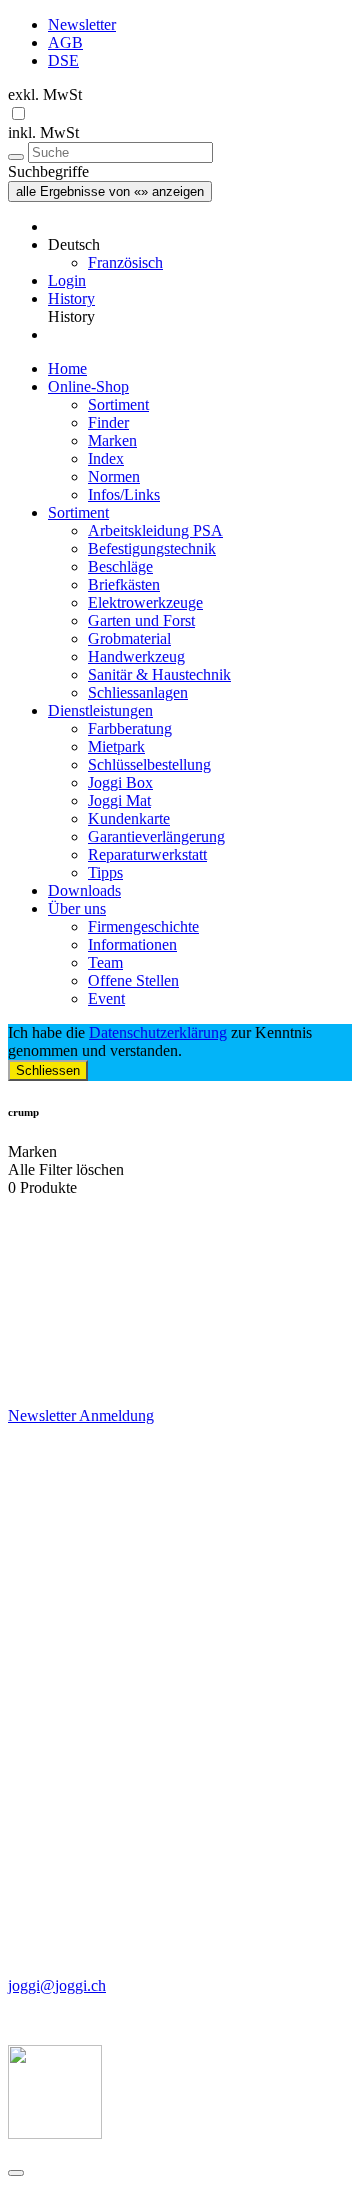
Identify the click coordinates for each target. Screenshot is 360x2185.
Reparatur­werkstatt (147, 854)
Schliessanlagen (138, 692)
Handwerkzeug (136, 656)
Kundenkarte (129, 818)
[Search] (16, 157)
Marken (112, 440)
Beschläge (120, 566)
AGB (65, 42)
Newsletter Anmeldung (81, 1415)
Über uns (77, 908)
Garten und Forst (141, 620)
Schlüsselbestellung (149, 764)
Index (106, 458)
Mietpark (116, 746)
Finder (108, 422)
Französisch (125, 262)
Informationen (132, 944)
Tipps (105, 872)
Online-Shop (88, 386)
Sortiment (118, 404)
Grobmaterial (129, 638)
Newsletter (82, 24)
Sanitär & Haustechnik (159, 674)
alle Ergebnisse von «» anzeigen (110, 191)
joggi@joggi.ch (57, 1985)
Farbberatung (130, 728)
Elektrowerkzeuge (145, 602)
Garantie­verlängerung (156, 836)
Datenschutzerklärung (158, 1032)
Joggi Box (120, 782)
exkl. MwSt (45, 94)
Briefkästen (124, 584)
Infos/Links (124, 494)
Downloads (84, 890)
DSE (63, 60)
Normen (114, 476)
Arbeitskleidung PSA (155, 530)
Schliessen (48, 1070)
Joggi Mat (119, 800)
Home (67, 368)
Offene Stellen (133, 980)
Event (106, 998)
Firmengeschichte (143, 926)
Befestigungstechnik (152, 548)
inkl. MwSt (43, 132)
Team (105, 962)
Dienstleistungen (100, 710)
